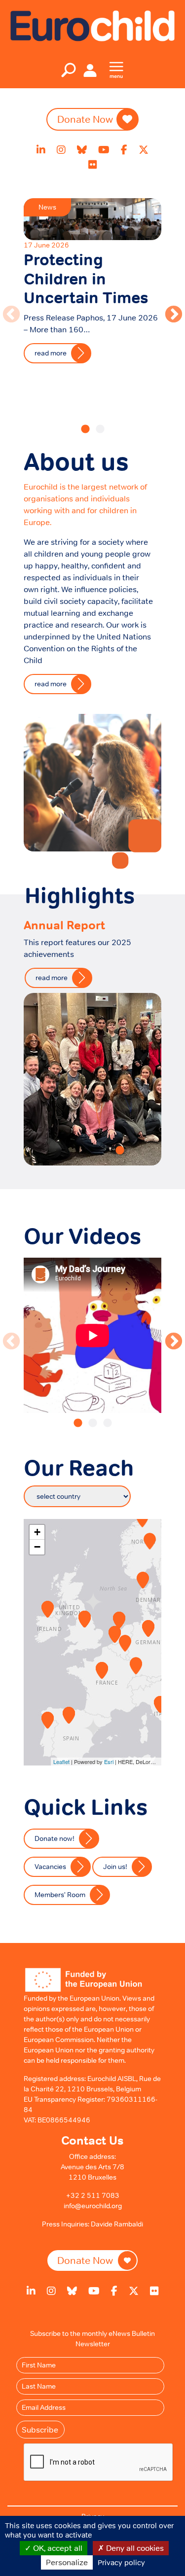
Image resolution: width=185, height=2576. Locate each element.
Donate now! (55, 1838)
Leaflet (61, 1762)
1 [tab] (85, 429)
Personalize (67, 2562)
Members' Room (60, 1895)
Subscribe (40, 2430)
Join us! (115, 1867)
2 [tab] (100, 429)
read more (51, 353)
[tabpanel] (92, 283)
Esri (109, 1762)
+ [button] (37, 1532)
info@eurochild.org (93, 2206)
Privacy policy (121, 2562)
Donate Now (85, 119)
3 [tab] (108, 1423)
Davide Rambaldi (117, 2224)
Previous (6, 310)
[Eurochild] (92, 25)
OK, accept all (57, 2548)
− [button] (37, 1547)
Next (169, 310)
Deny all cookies (134, 2548)
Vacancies (50, 1867)
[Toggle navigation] (69, 70)
